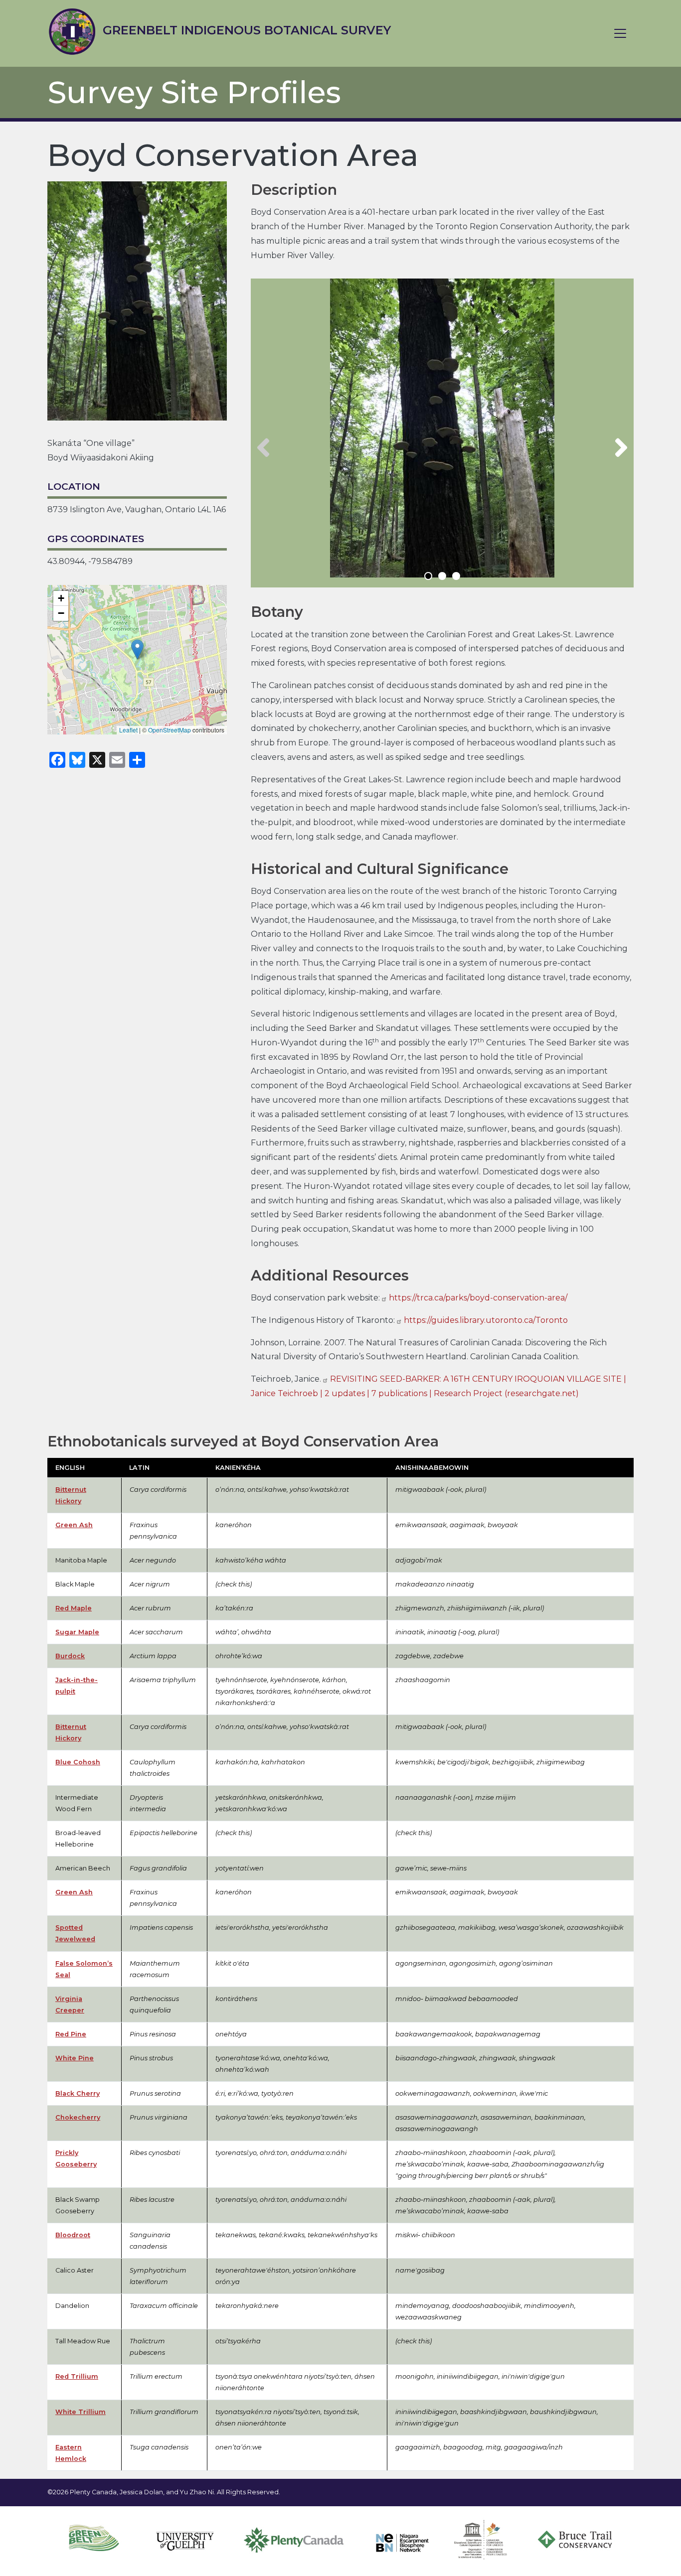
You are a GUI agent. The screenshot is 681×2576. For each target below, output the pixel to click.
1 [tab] (428, 576)
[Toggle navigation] (620, 33)
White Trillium (81, 2412)
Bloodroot (73, 2235)
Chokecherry (78, 2117)
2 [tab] (442, 576)
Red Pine (71, 2034)
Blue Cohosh (78, 1762)
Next (621, 448)
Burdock (70, 1656)
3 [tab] (456, 576)
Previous (263, 448)
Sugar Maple (77, 1632)
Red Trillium (77, 2376)
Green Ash (74, 1525)
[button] (137, 649)
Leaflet (128, 730)
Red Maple (74, 1608)
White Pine (75, 2058)
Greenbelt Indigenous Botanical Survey (245, 30)
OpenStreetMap (170, 730)
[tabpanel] (442, 428)
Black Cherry (78, 2093)
